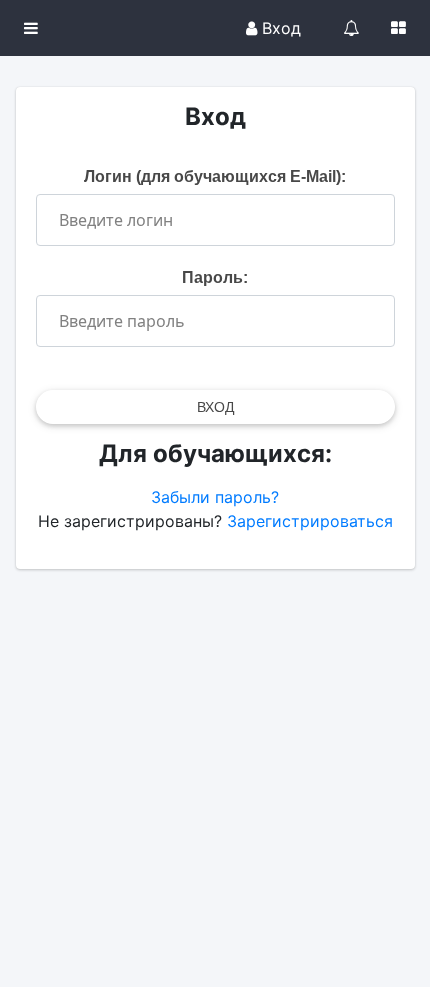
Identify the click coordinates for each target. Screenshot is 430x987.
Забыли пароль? (215, 497)
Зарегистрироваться (310, 521)
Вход (279, 28)
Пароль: (215, 277)
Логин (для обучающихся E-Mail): (215, 176)
